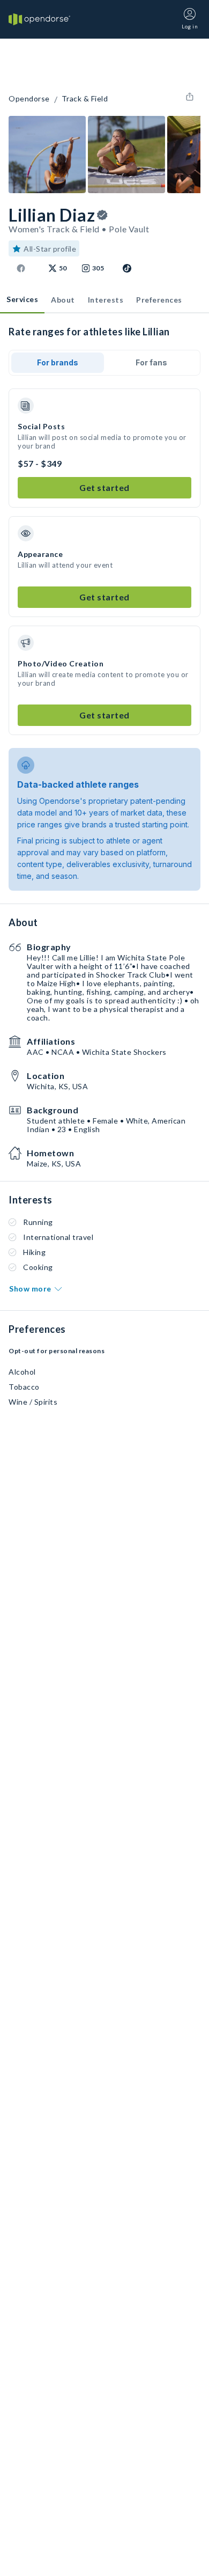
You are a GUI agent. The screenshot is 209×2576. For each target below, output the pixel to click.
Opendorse (29, 99)
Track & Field (85, 99)
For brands (58, 362)
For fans (151, 362)
